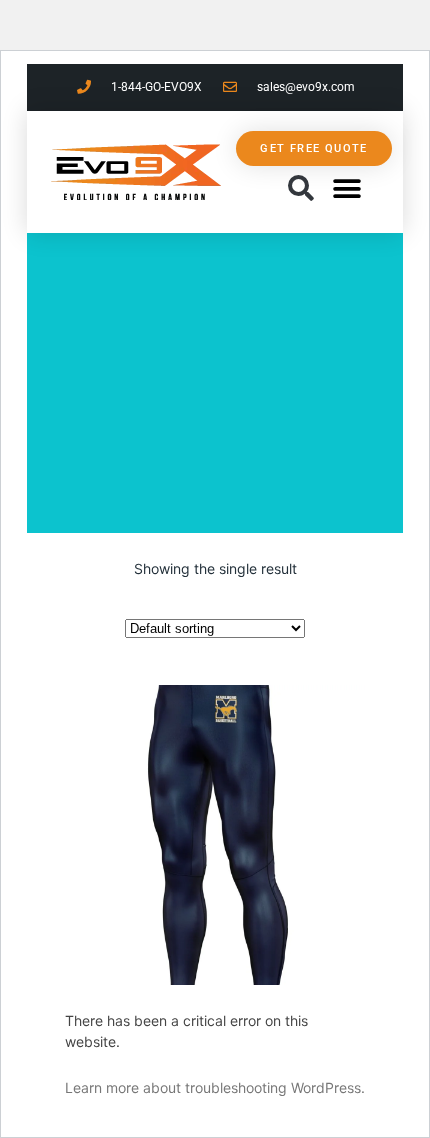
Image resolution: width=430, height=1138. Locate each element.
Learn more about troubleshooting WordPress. (215, 1087)
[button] (300, 189)
